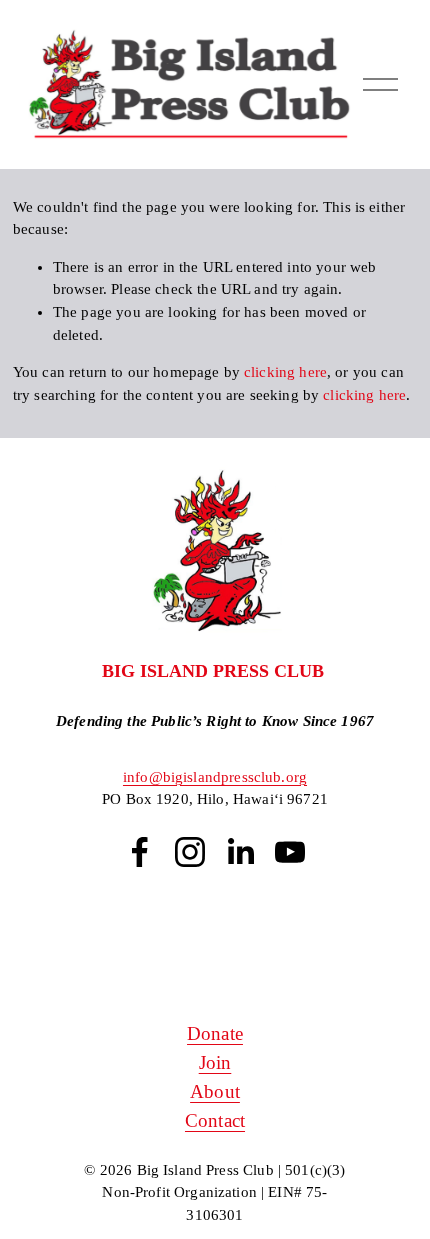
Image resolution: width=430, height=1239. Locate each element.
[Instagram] (190, 852)
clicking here (285, 372)
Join (215, 1062)
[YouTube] (290, 852)
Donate (215, 1033)
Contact (215, 1120)
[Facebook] (140, 852)
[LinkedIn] (240, 852)
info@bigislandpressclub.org (215, 777)
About (215, 1091)
